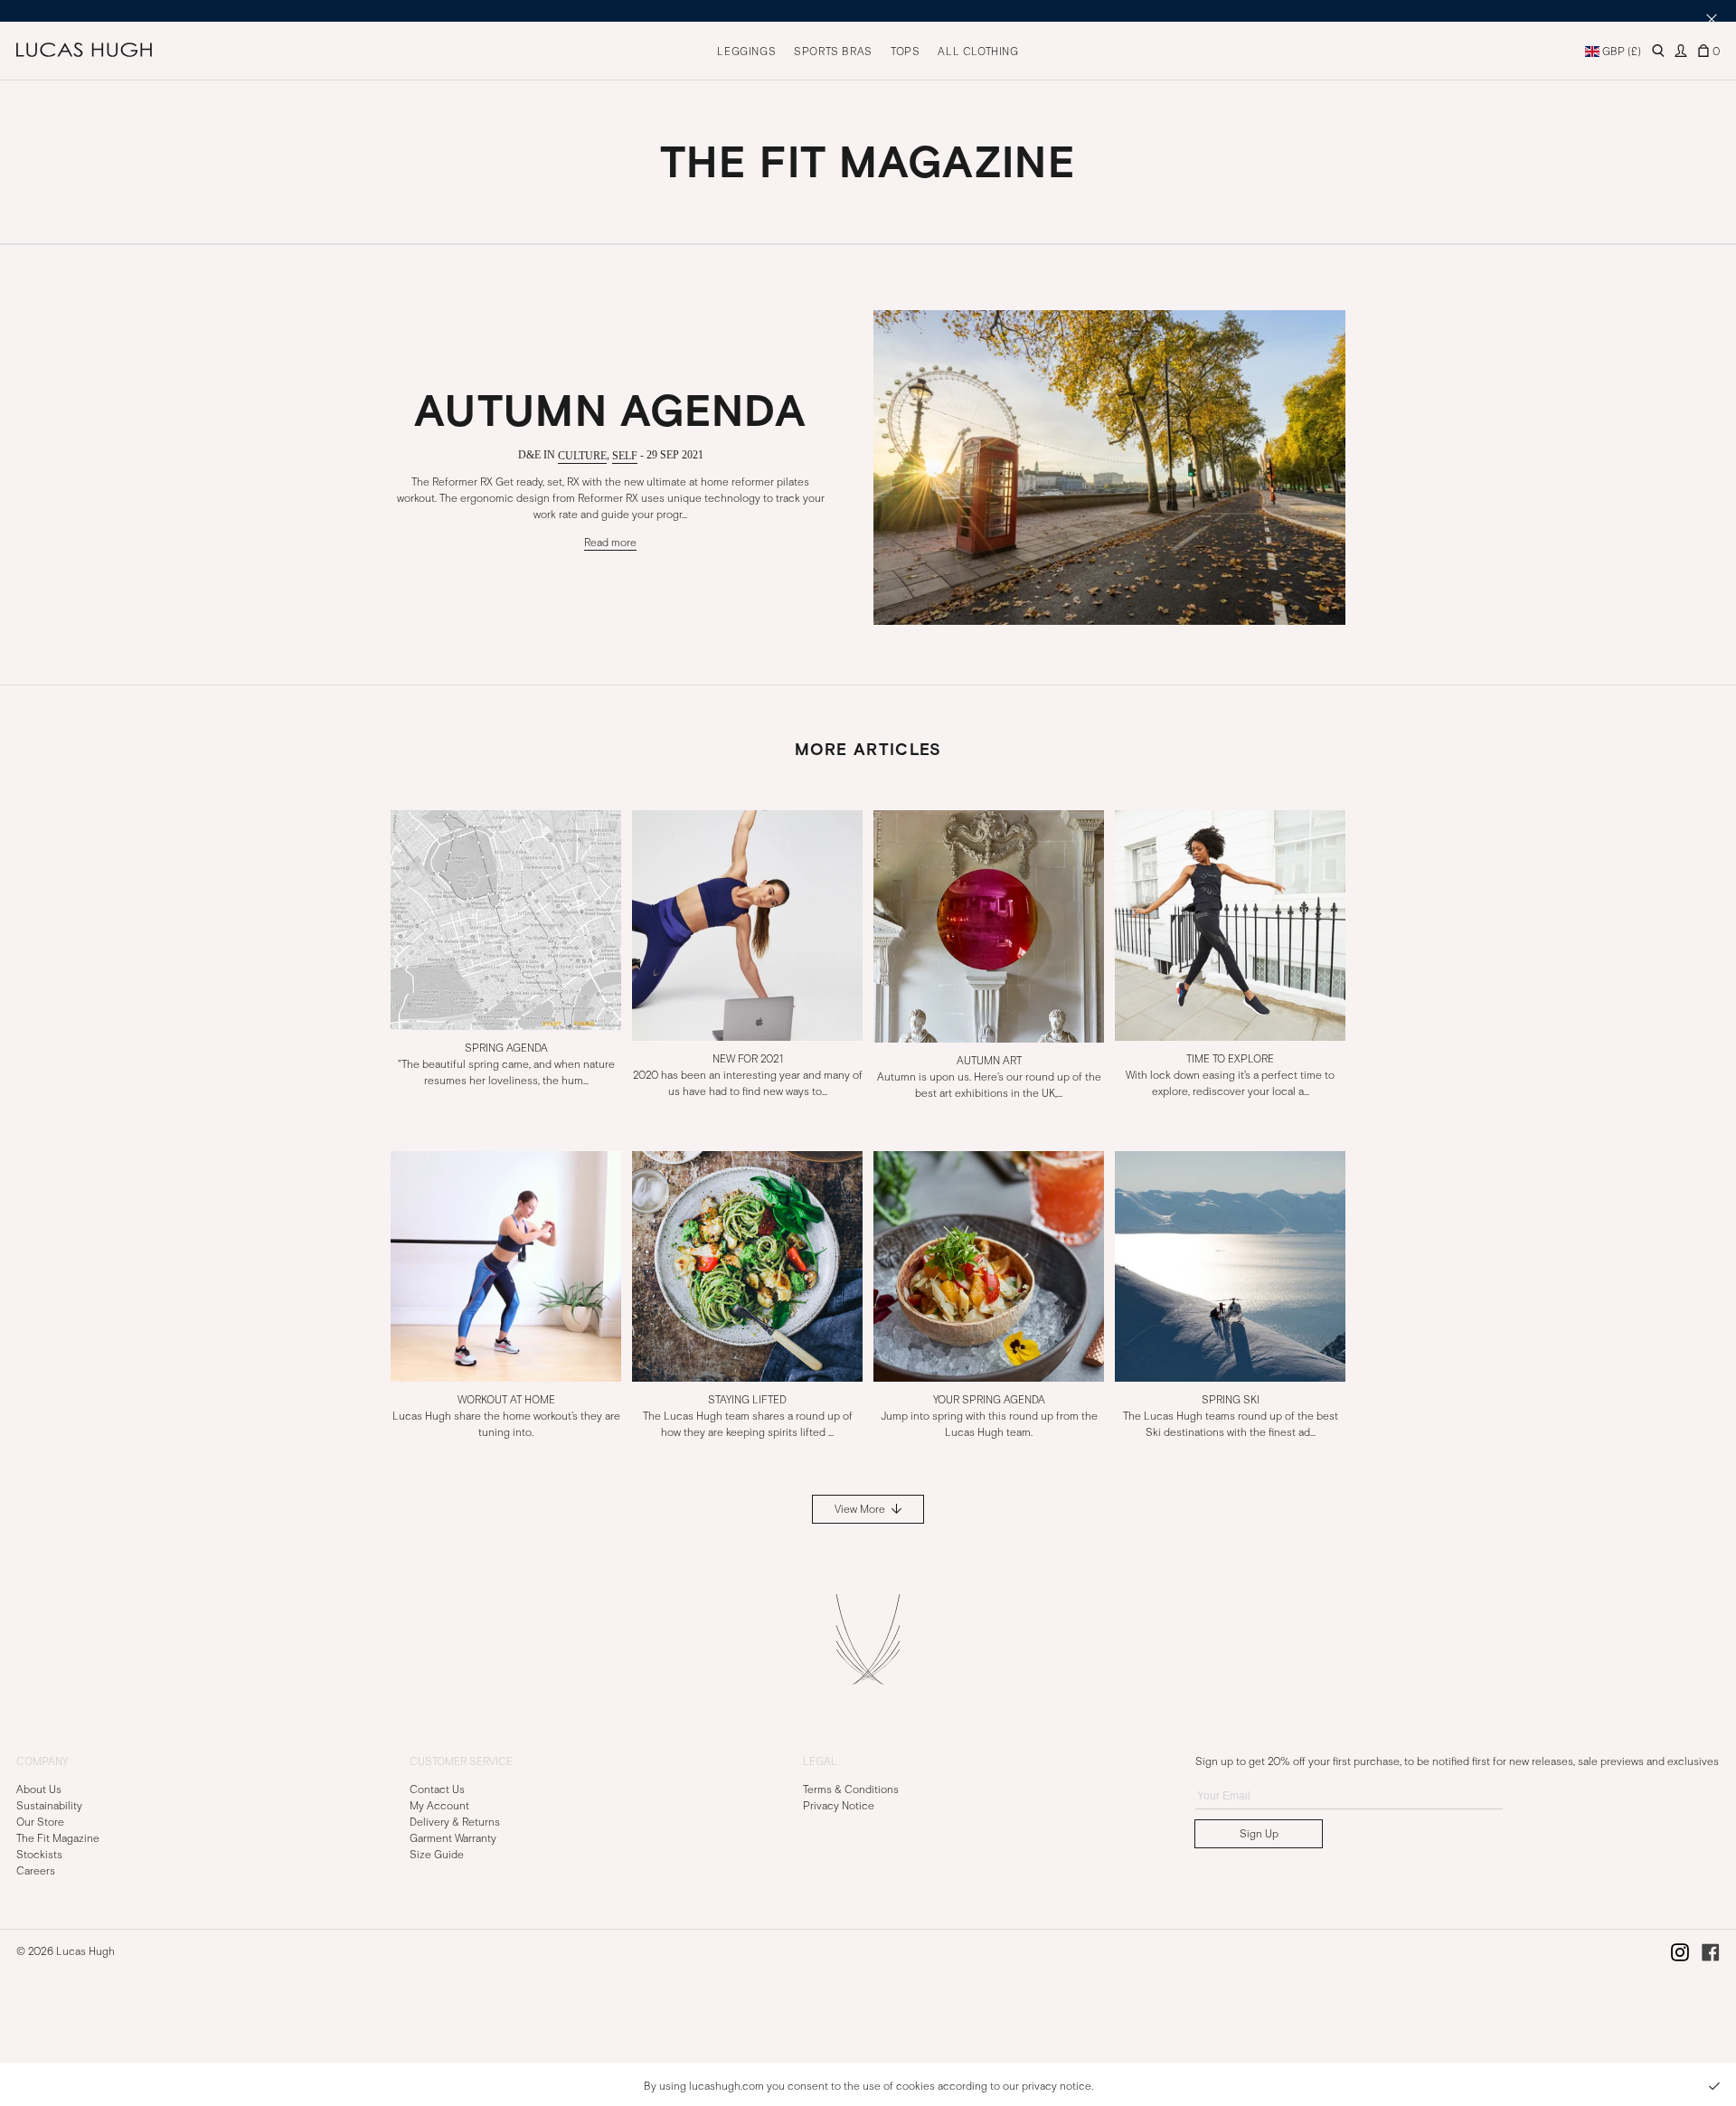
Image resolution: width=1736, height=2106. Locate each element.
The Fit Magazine (58, 1837)
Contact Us (437, 1789)
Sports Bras (833, 52)
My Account (439, 1805)
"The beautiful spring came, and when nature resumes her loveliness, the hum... (506, 1064)
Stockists (39, 1854)
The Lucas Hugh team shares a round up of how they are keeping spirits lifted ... (748, 1415)
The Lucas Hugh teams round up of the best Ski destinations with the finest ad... (1231, 1415)
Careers (36, 1870)
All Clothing (978, 52)
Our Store (40, 1821)
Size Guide (437, 1854)
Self (625, 455)
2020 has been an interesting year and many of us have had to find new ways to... (748, 1075)
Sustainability (49, 1805)
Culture (582, 455)
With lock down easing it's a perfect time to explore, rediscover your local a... (1230, 1075)
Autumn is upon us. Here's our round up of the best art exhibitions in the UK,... (989, 1076)
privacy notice (1057, 2086)
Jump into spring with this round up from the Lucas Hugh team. (989, 1415)
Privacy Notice (839, 1805)
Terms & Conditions (851, 1789)
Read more (610, 542)
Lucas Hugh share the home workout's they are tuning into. (506, 1415)
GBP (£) (1620, 52)
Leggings (746, 52)
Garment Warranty (453, 1837)
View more (861, 1509)
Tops (905, 52)
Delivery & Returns (455, 1821)
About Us (39, 1789)
